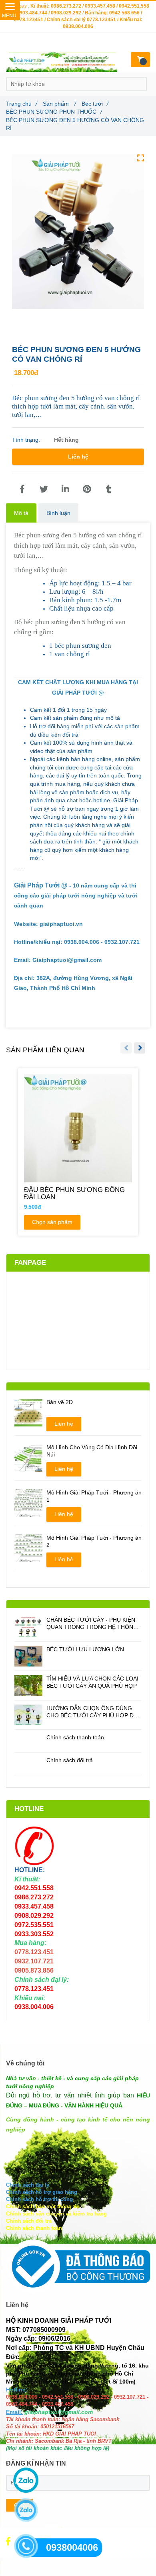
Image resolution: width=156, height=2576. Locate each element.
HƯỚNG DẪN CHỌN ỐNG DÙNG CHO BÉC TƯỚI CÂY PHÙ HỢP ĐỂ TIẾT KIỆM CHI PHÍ (92, 1712)
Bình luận (58, 513)
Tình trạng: (27, 440)
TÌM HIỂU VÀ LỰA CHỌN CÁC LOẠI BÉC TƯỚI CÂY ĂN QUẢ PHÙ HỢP (92, 1682)
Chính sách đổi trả (70, 1760)
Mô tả (21, 513)
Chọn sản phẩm (52, 1222)
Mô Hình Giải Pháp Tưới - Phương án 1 (94, 1496)
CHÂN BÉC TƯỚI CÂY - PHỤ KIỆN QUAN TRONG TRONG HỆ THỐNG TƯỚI (92, 1624)
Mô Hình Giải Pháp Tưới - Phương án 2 (94, 1541)
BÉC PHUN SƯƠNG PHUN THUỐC (54, 112)
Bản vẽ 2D (60, 1402)
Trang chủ (22, 104)
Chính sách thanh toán (75, 1737)
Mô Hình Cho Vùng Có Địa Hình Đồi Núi (92, 1451)
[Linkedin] (65, 489)
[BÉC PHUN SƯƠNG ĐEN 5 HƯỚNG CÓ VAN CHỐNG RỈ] (22, 489)
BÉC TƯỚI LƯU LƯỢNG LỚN (85, 1649)
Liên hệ (78, 457)
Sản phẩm (59, 104)
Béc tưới (95, 104)
